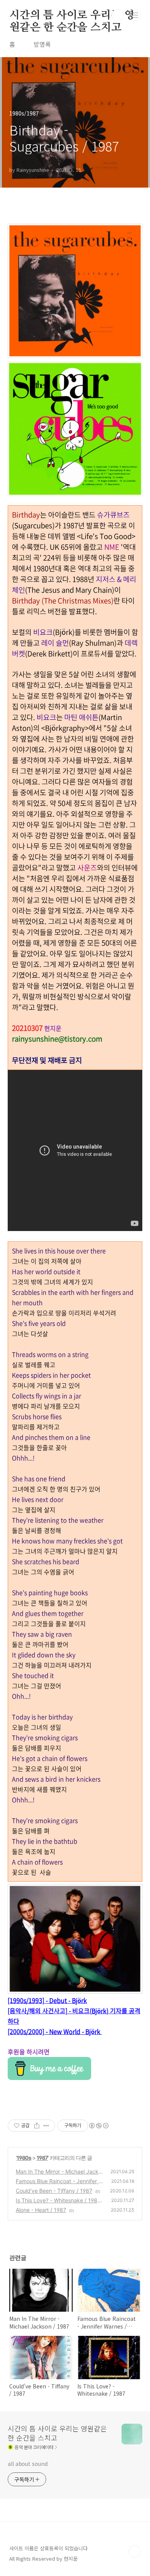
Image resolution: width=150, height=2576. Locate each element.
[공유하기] (37, 2126)
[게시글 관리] (46, 2126)
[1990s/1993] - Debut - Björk (47, 2000)
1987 (42, 2158)
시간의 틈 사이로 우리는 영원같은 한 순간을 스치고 (72, 16)
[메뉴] (135, 15)
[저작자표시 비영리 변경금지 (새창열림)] (98, 2126)
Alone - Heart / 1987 (41, 2210)
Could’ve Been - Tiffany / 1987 (54, 2191)
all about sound (28, 2464)
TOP (135, 2551)
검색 (118, 15)
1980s (24, 2158)
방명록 (42, 44)
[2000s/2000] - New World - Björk (55, 2031)
